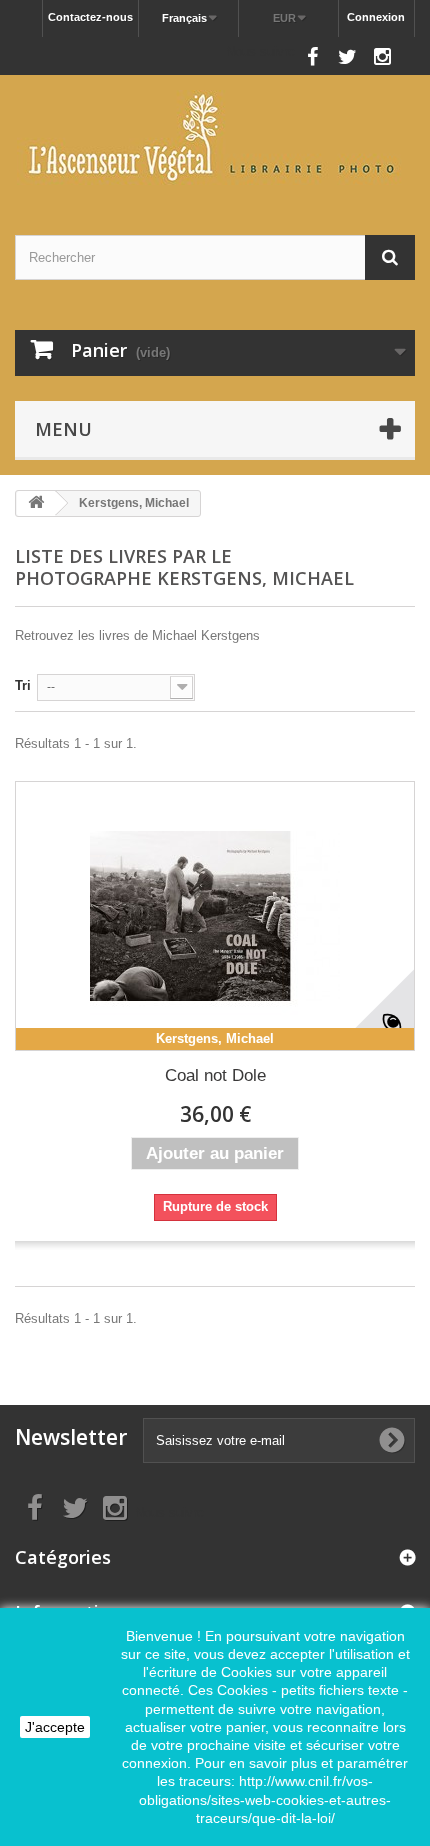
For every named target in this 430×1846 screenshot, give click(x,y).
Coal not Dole (215, 1075)
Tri (23, 685)
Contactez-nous (90, 17)
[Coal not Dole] (215, 916)
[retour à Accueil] (36, 503)
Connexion (376, 17)
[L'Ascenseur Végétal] (215, 137)
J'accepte (55, 1727)
